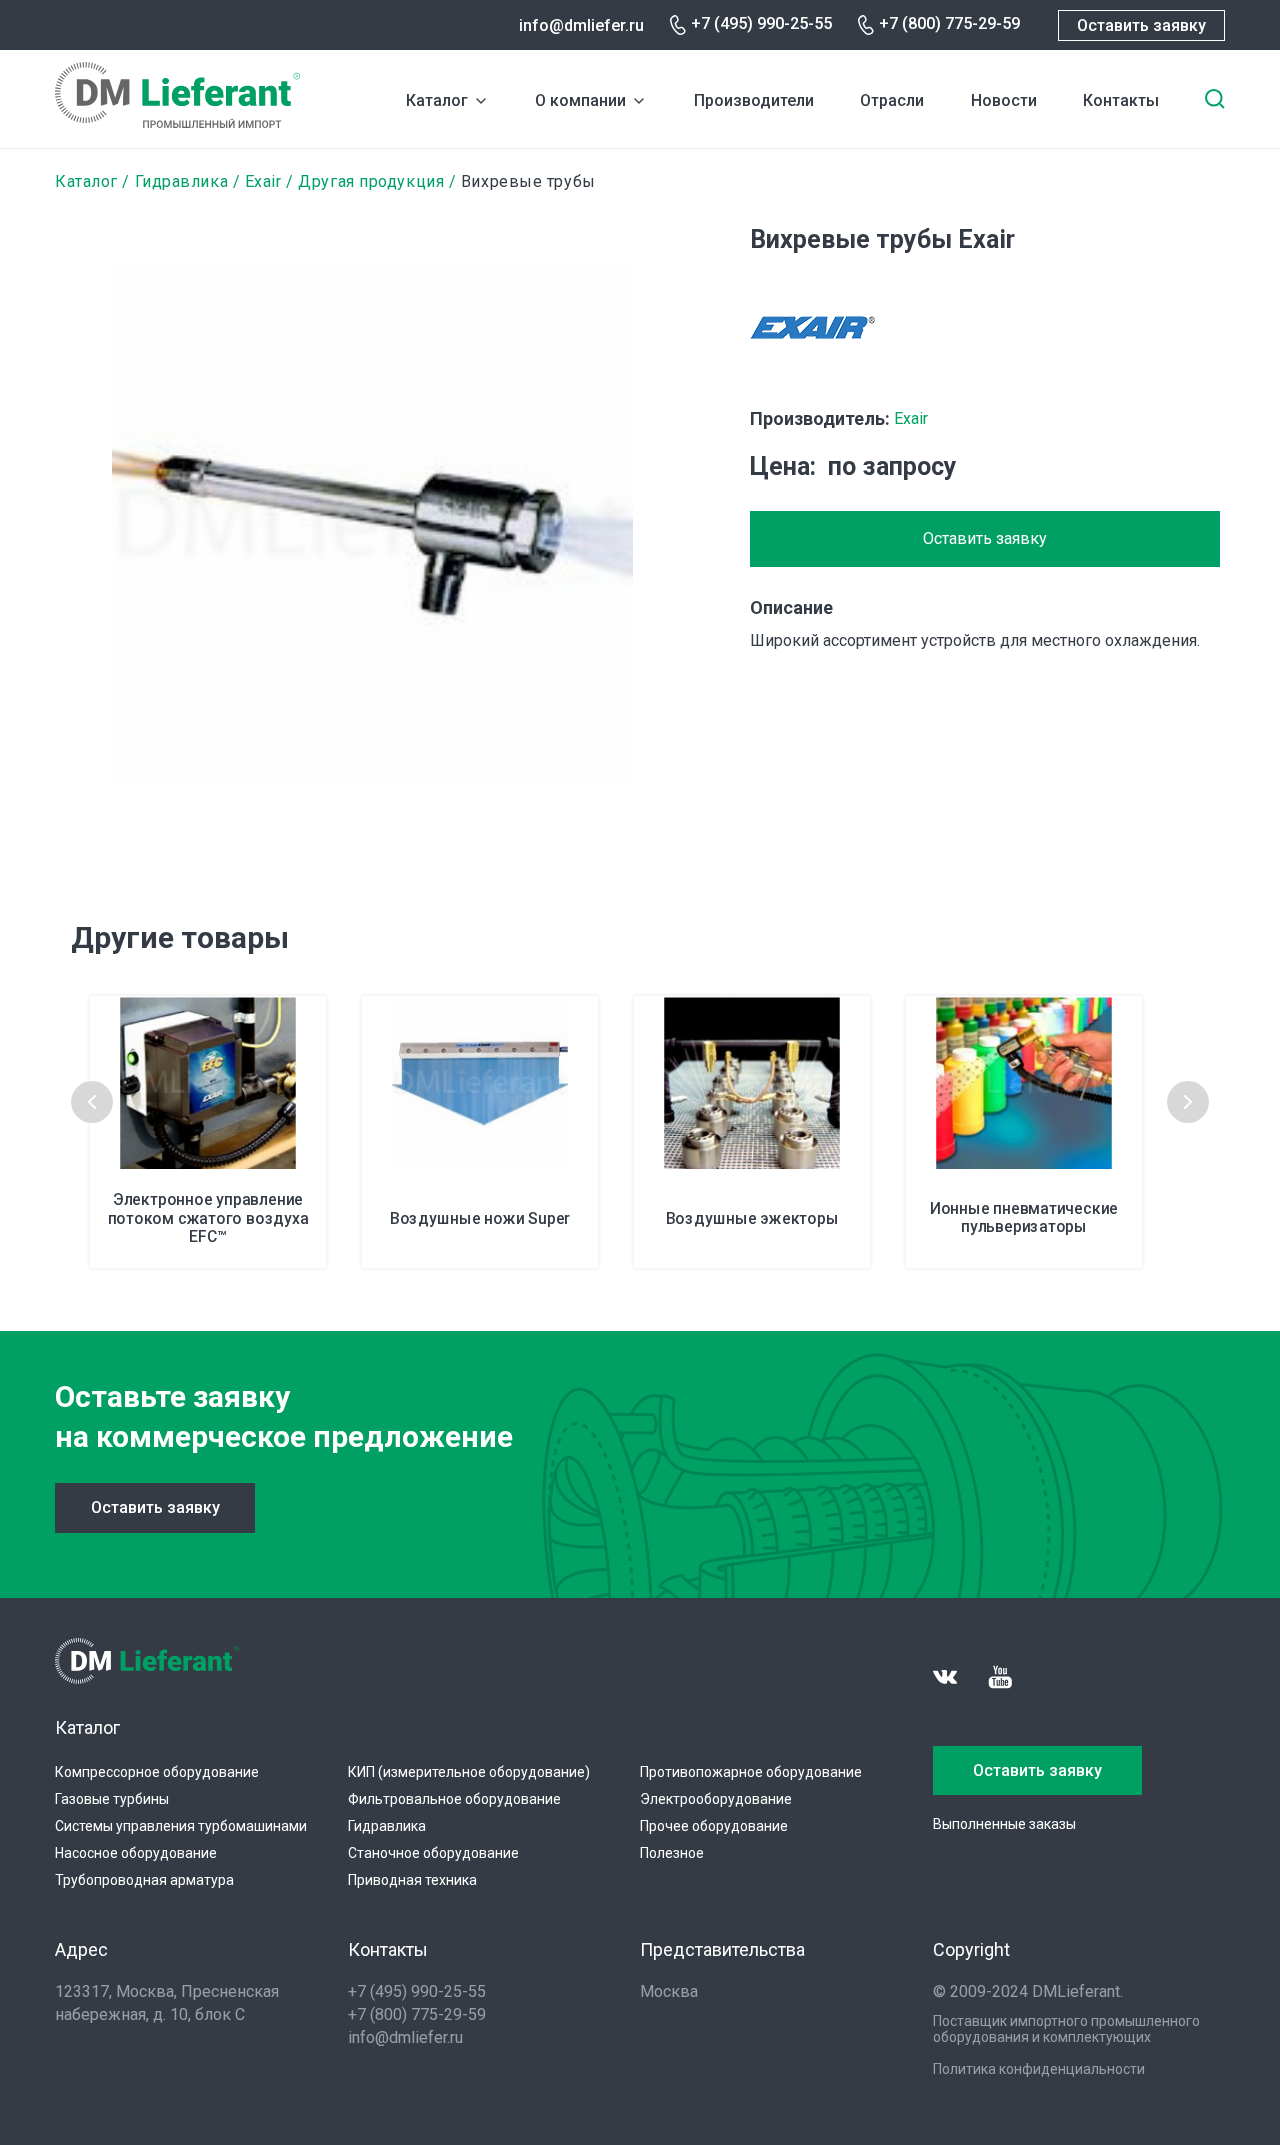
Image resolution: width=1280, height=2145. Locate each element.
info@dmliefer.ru (581, 25)
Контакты (1121, 100)
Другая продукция (371, 181)
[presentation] (92, 1102)
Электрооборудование (716, 1799)
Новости (1004, 100)
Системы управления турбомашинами (181, 1826)
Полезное (672, 1853)
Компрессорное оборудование (157, 1772)
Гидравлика (182, 181)
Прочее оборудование (714, 1826)
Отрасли (892, 100)
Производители (754, 100)
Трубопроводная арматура (144, 1880)
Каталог (437, 100)
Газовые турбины (112, 1799)
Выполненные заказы (1004, 1824)
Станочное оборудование (433, 1853)
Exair (263, 181)
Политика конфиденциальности (1039, 2069)
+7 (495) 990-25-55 (761, 23)
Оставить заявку (1141, 25)
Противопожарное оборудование (751, 1772)
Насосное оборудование (136, 1853)
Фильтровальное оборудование (454, 1799)
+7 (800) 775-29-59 (949, 23)
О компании (580, 100)
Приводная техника (412, 1880)
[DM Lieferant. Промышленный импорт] (177, 122)
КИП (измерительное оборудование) (469, 1772)
